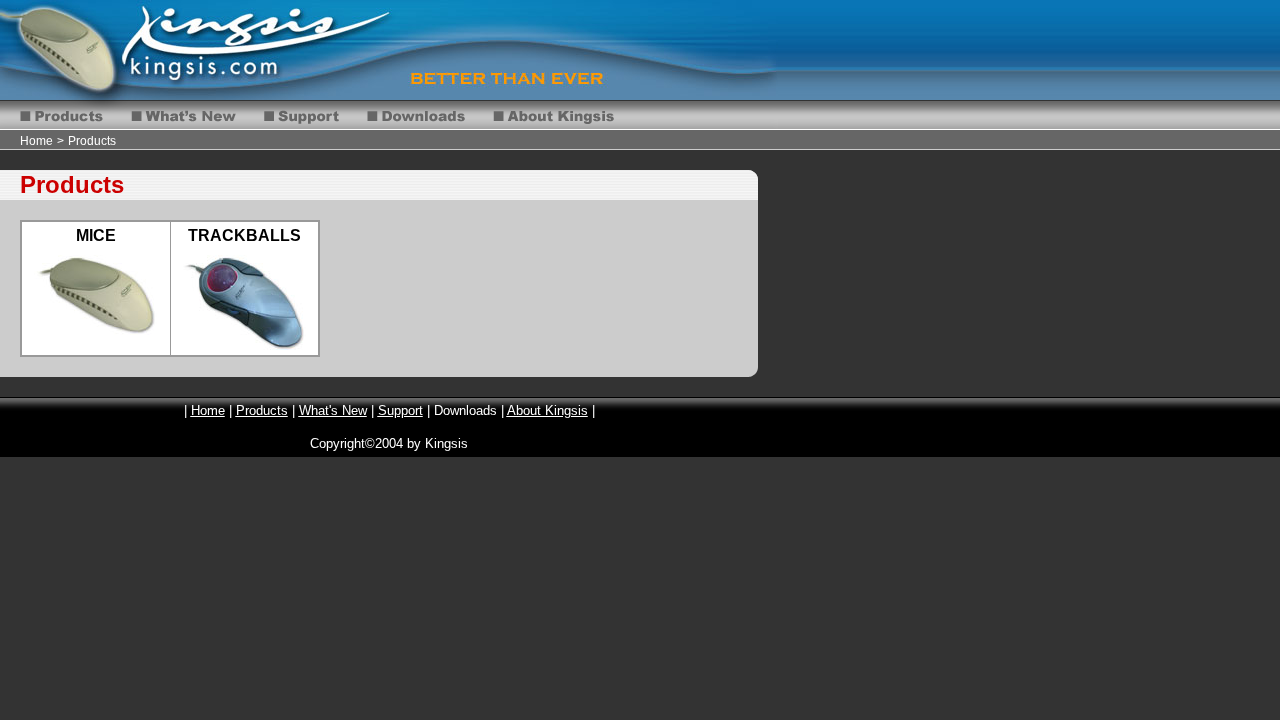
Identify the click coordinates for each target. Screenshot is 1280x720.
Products (92, 141)
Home (36, 141)
